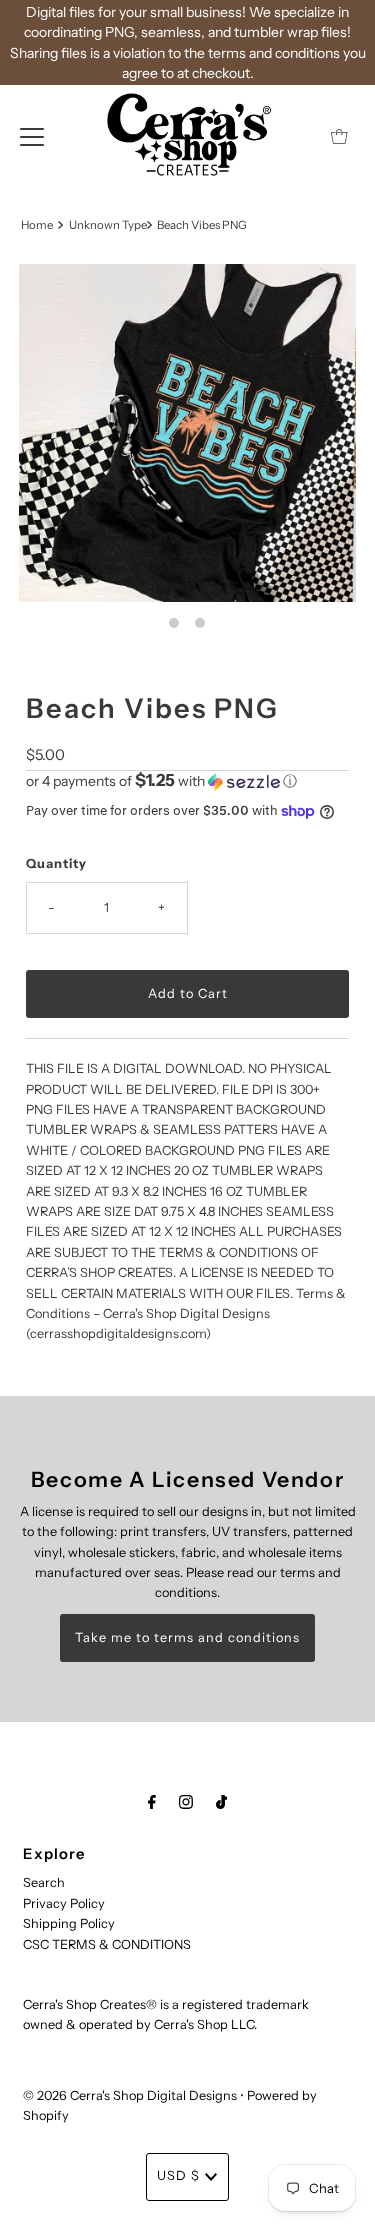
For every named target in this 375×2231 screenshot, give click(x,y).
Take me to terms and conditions (187, 1637)
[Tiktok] (221, 1802)
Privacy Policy (64, 1903)
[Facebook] (152, 1802)
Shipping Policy (69, 1923)
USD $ (178, 2175)
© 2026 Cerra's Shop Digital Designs (130, 2095)
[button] (187, 781)
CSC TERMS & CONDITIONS (107, 1944)
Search (44, 1882)
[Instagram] (186, 1802)
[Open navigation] (32, 136)
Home (37, 225)
